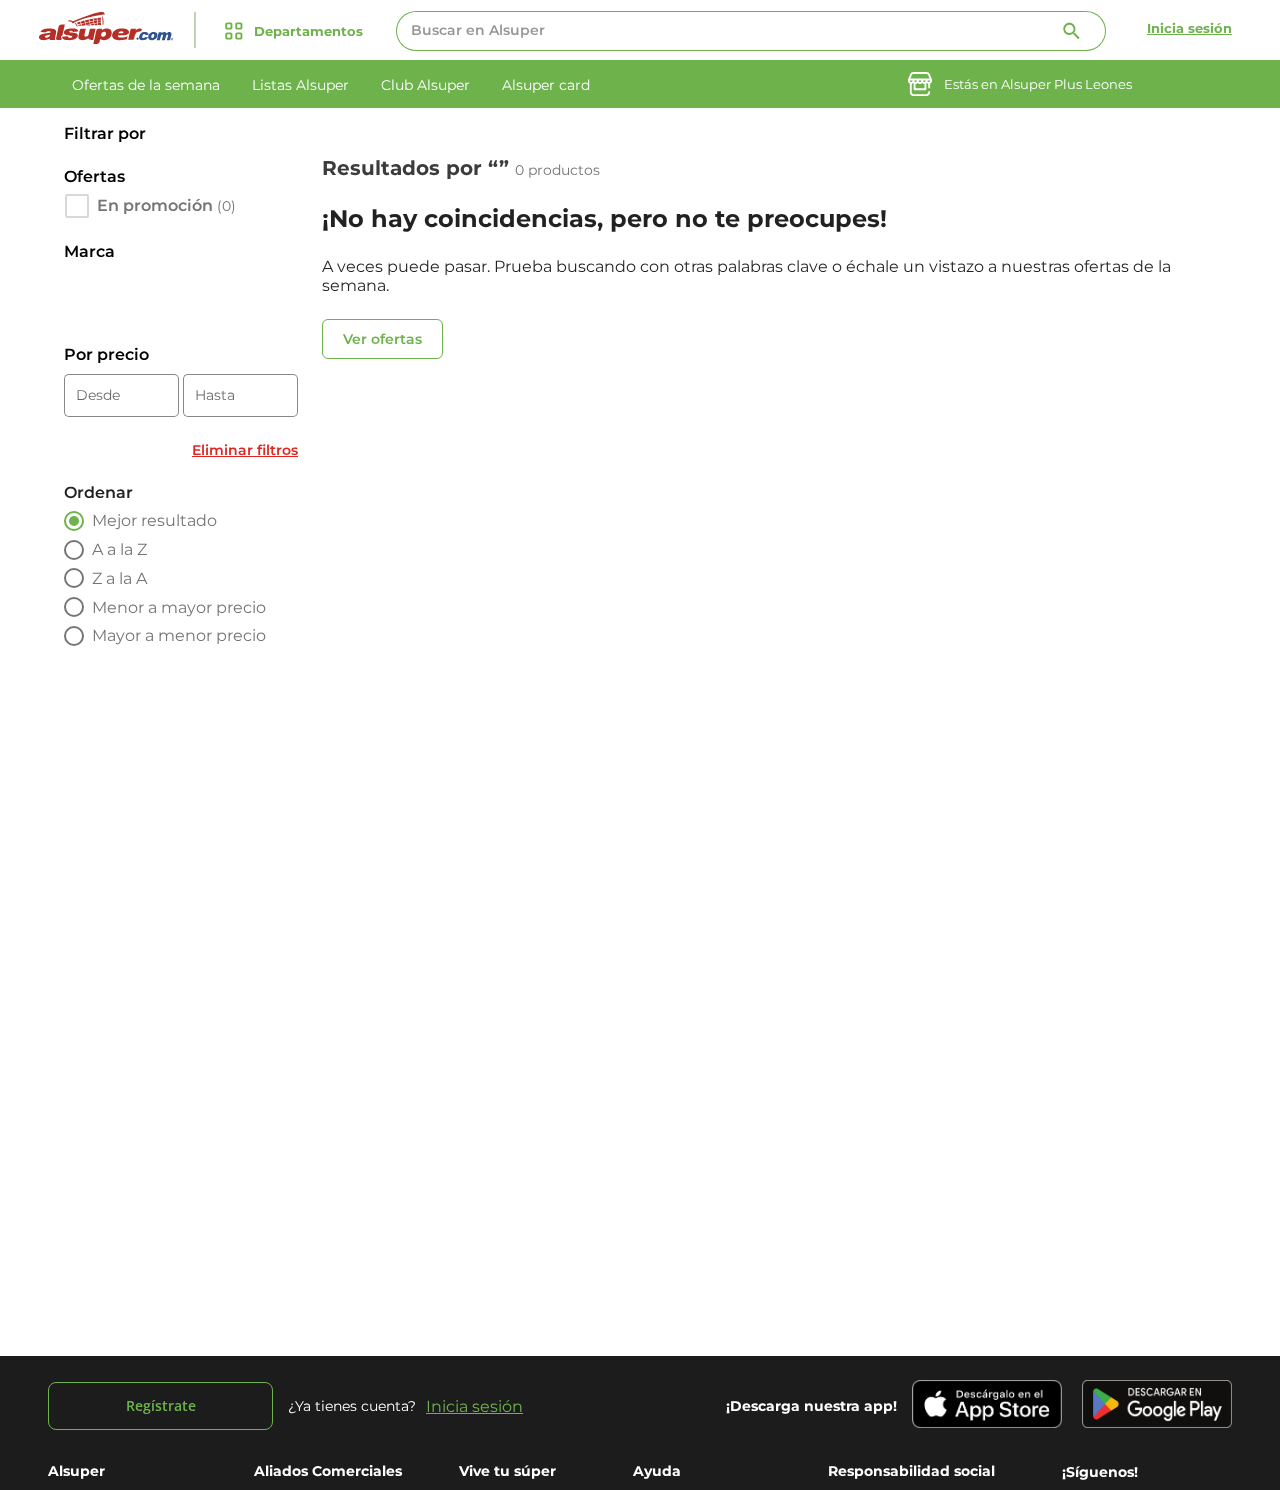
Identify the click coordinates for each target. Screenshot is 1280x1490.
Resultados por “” (418, 168)
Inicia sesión (1189, 28)
